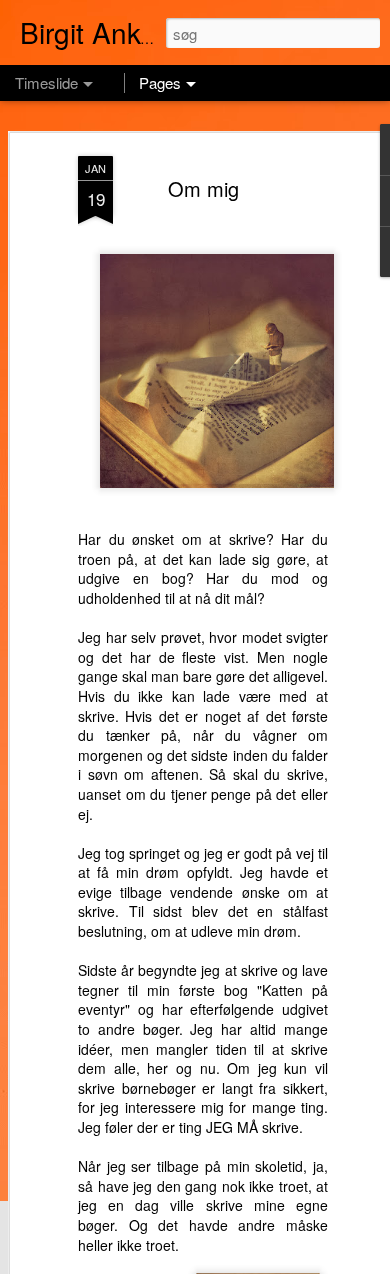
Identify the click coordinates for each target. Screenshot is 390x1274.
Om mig (203, 188)
